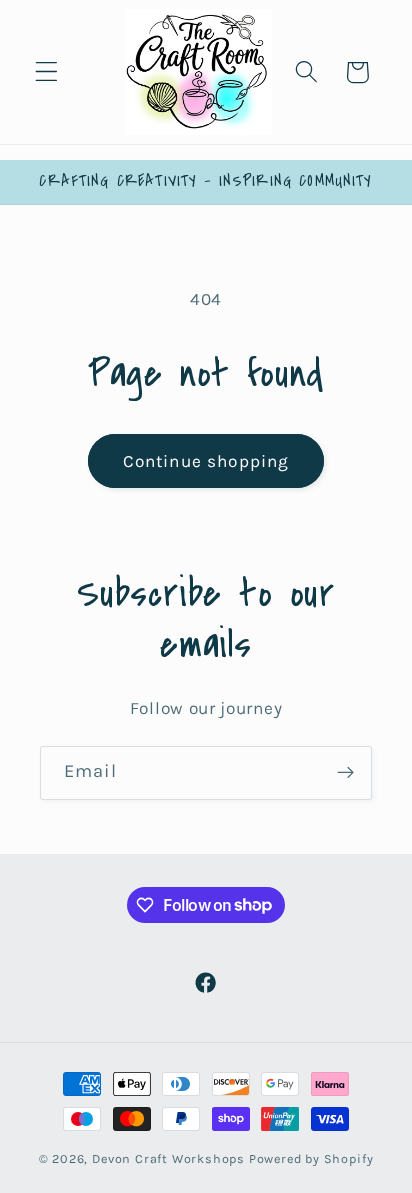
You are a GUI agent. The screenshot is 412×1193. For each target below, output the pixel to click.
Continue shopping (206, 461)
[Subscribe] (345, 773)
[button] (46, 72)
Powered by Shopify (311, 1158)
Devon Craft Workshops (168, 1158)
